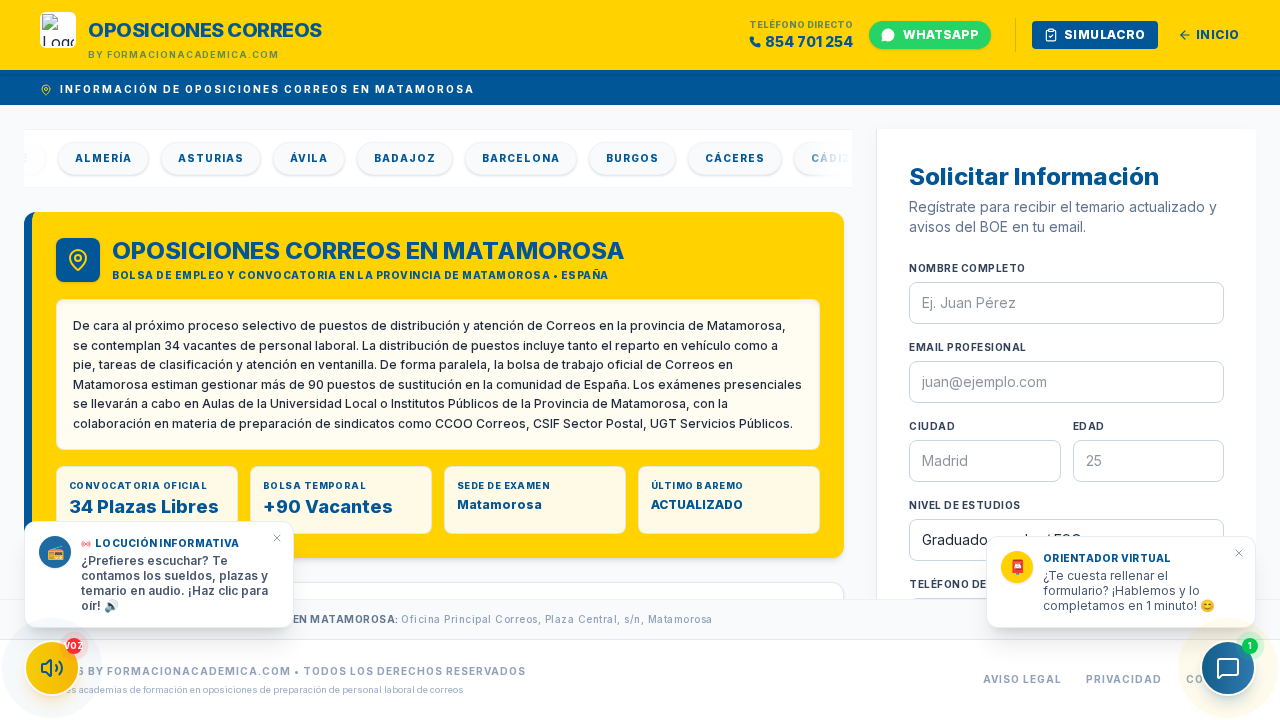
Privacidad (1124, 679)
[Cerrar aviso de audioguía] (277, 538)
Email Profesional (968, 347)
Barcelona (511, 158)
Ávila (299, 158)
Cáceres (725, 158)
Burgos (622, 158)
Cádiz (821, 158)
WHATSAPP (941, 34)
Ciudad (932, 426)
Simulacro (1105, 34)
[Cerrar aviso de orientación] (1239, 553)
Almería (93, 158)
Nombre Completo (967, 268)
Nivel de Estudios (965, 505)
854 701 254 (809, 41)
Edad (1089, 426)
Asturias (201, 158)
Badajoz (395, 158)
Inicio (1218, 34)
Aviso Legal (1022, 679)
